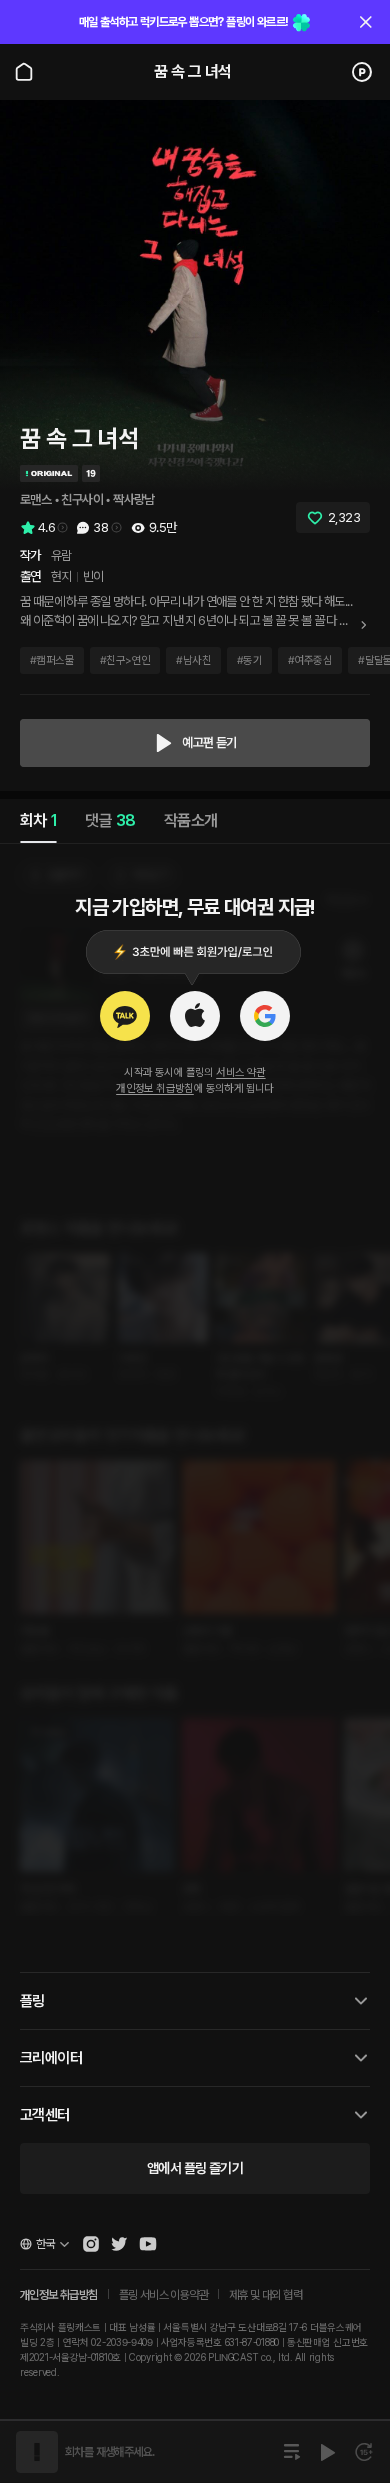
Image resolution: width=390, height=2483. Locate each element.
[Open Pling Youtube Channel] (148, 2244)
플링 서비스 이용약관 (163, 2295)
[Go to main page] (24, 72)
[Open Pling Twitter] (119, 2244)
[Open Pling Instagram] (91, 2244)
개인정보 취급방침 (155, 1088)
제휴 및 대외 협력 (265, 2295)
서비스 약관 (240, 1072)
